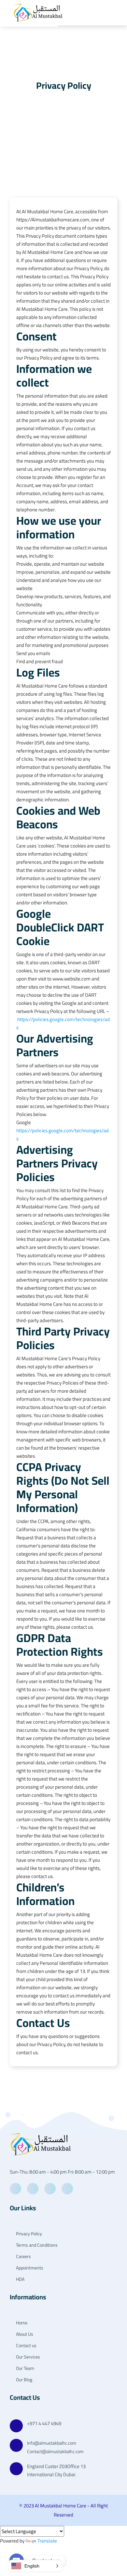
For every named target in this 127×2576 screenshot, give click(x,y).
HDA (20, 2279)
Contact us (26, 2346)
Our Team (25, 2368)
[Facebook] (15, 2189)
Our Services (28, 2357)
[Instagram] (67, 2189)
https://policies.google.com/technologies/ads (63, 1023)
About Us (24, 2334)
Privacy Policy (28, 2234)
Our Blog (24, 2380)
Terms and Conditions (36, 2245)
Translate (47, 2541)
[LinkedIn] (50, 2189)
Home (21, 2323)
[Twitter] (33, 2189)
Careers (23, 2257)
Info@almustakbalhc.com (52, 2443)
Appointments (29, 2268)
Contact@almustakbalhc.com (55, 2452)
